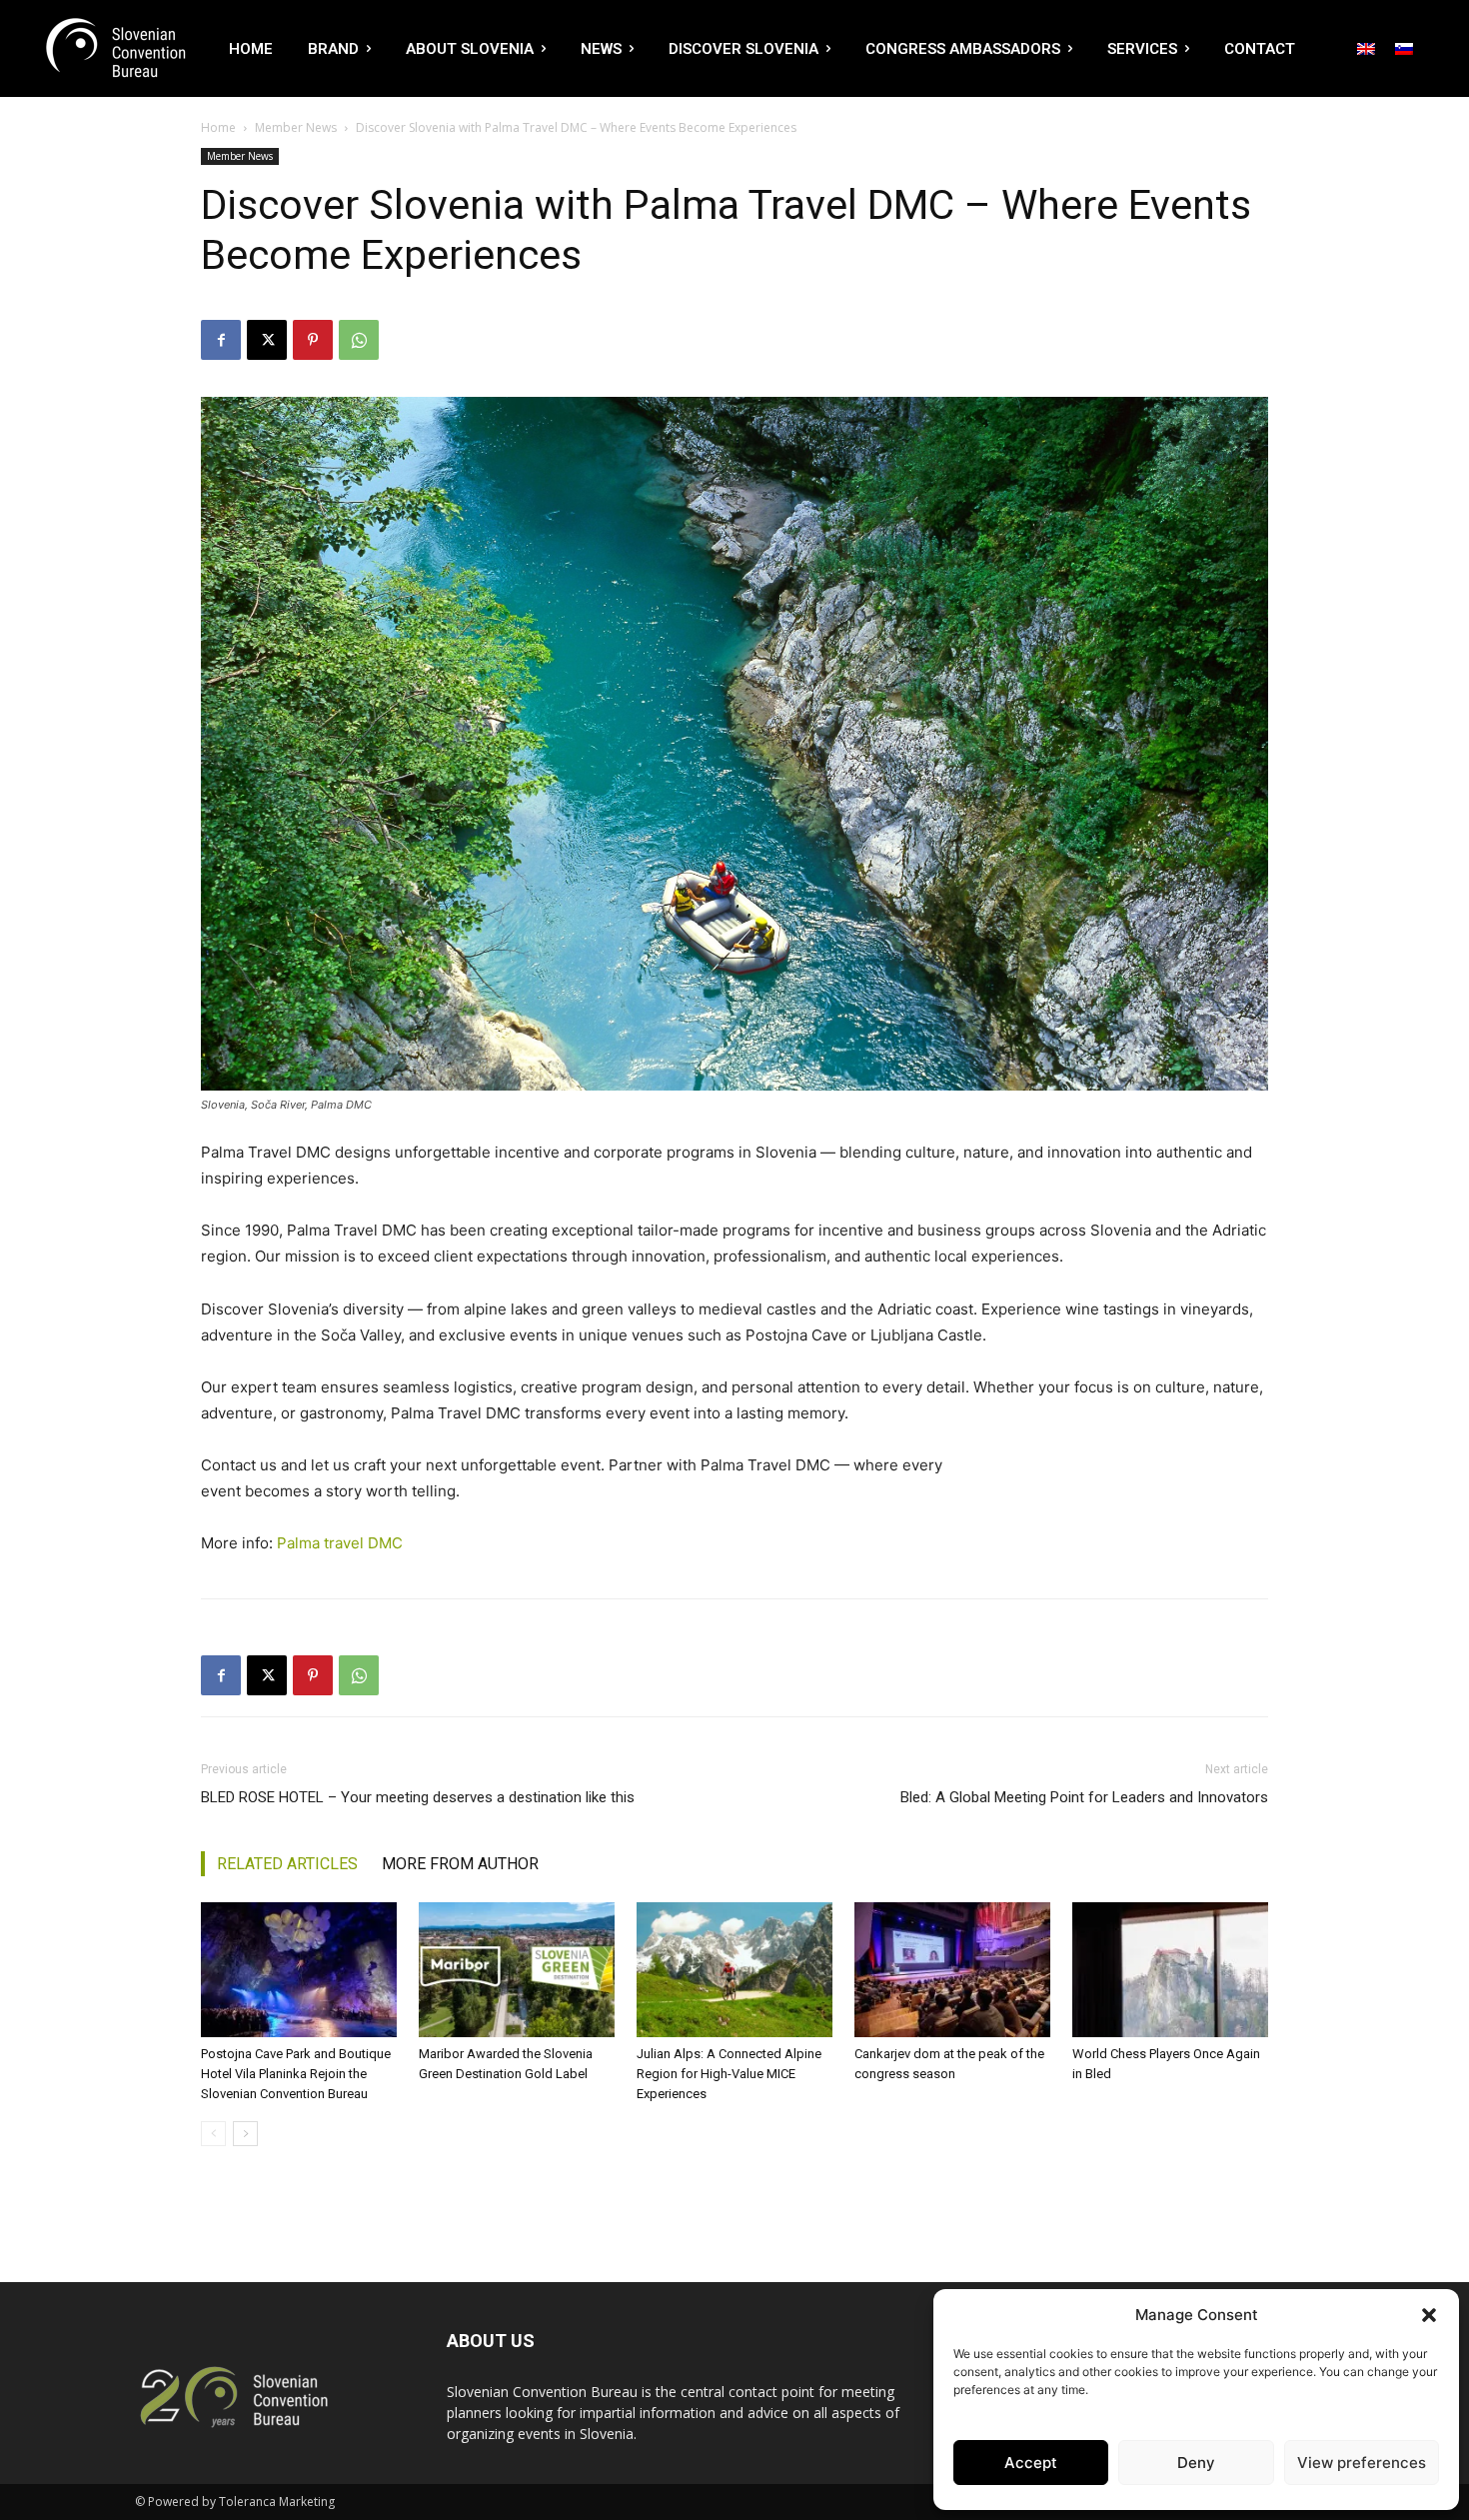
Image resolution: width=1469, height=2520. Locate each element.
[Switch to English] (1366, 48)
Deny (1196, 2463)
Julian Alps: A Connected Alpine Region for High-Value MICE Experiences (729, 2074)
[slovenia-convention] (114, 48)
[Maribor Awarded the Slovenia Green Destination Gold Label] (517, 1970)
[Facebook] (221, 340)
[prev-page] (213, 2134)
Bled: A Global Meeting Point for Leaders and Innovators (1084, 1797)
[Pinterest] (313, 340)
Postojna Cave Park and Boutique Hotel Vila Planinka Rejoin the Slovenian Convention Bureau (296, 2074)
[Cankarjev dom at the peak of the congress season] (952, 1970)
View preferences (1362, 2463)
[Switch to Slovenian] (1404, 48)
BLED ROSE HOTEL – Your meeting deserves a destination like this (418, 1797)
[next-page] (245, 2134)
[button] (1429, 2315)
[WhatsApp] (359, 340)
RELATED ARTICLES (287, 1864)
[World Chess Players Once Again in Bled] (1170, 1970)
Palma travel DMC (340, 1543)
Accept (1031, 2463)
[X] (267, 340)
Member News (296, 127)
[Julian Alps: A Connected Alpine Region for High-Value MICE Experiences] (734, 1970)
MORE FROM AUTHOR (460, 1864)
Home (218, 127)
